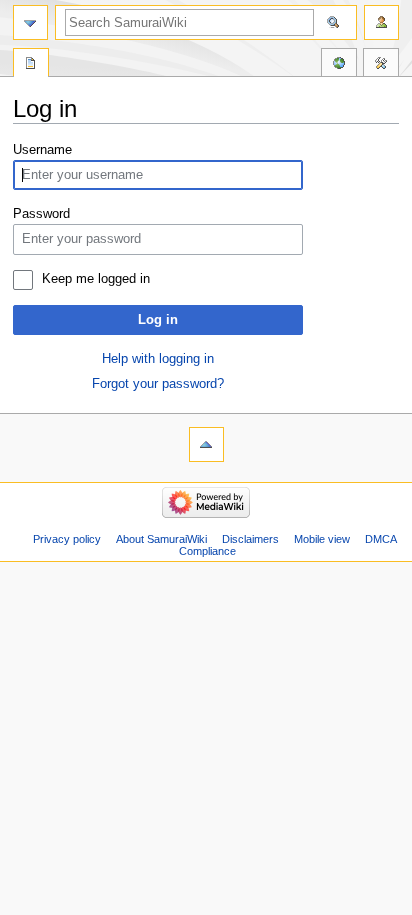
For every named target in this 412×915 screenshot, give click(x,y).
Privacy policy (67, 539)
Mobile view (322, 539)
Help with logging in (158, 359)
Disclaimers (250, 539)
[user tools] (381, 22)
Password (41, 214)
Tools (381, 65)
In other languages (339, 65)
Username (42, 150)
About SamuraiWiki (161, 539)
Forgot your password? (158, 384)
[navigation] (30, 22)
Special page (31, 65)
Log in (158, 320)
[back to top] (206, 444)
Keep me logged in (96, 279)
